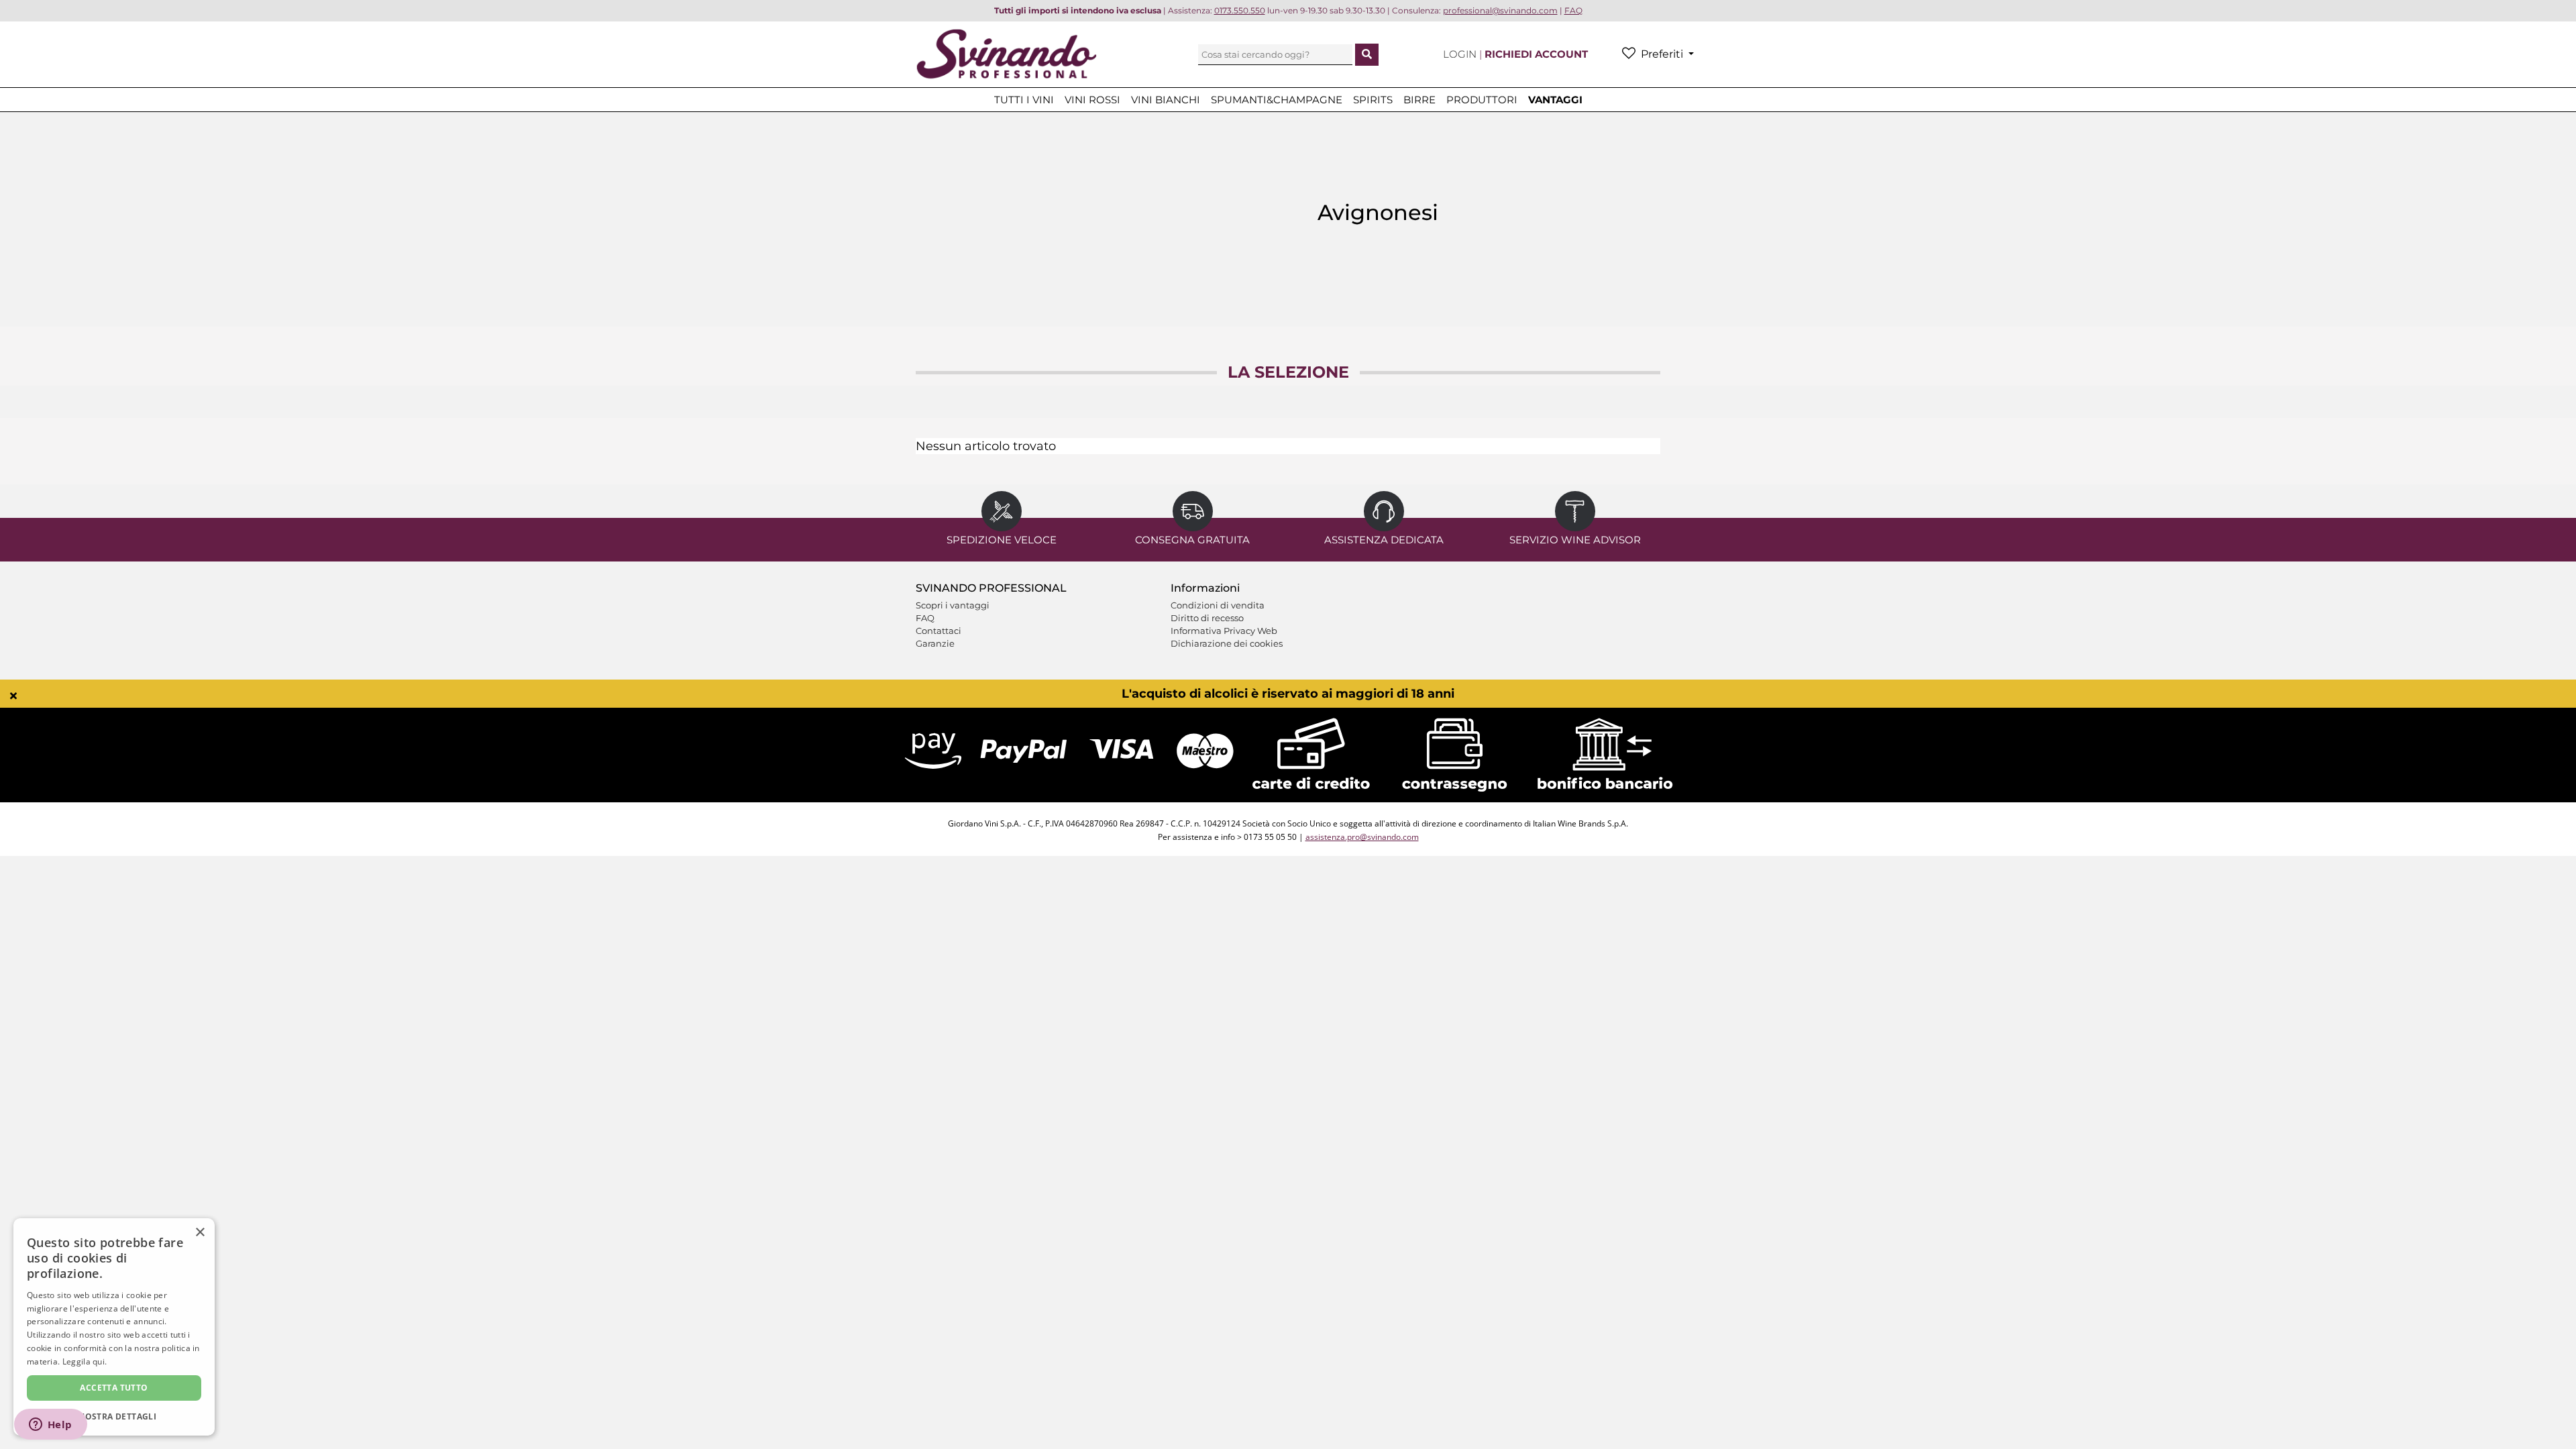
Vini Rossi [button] (1092, 100)
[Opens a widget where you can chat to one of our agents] (50, 1426)
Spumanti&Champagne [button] (1277, 100)
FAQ (925, 618)
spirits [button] (1373, 100)
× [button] (200, 1233)
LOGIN (1461, 54)
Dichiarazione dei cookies (1227, 643)
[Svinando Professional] (1006, 53)
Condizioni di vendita (1218, 605)
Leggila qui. (85, 1361)
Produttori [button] (1482, 100)
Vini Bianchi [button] (1166, 100)
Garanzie (935, 643)
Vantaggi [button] (1555, 100)
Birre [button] (1419, 100)
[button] (114, 1416)
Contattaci (938, 631)
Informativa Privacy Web (1224, 631)
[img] (13, 696)
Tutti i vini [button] (1024, 100)
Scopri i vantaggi (953, 605)
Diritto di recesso (1207, 618)
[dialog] (114, 1327)
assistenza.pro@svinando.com (1362, 837)
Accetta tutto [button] (114, 1388)
